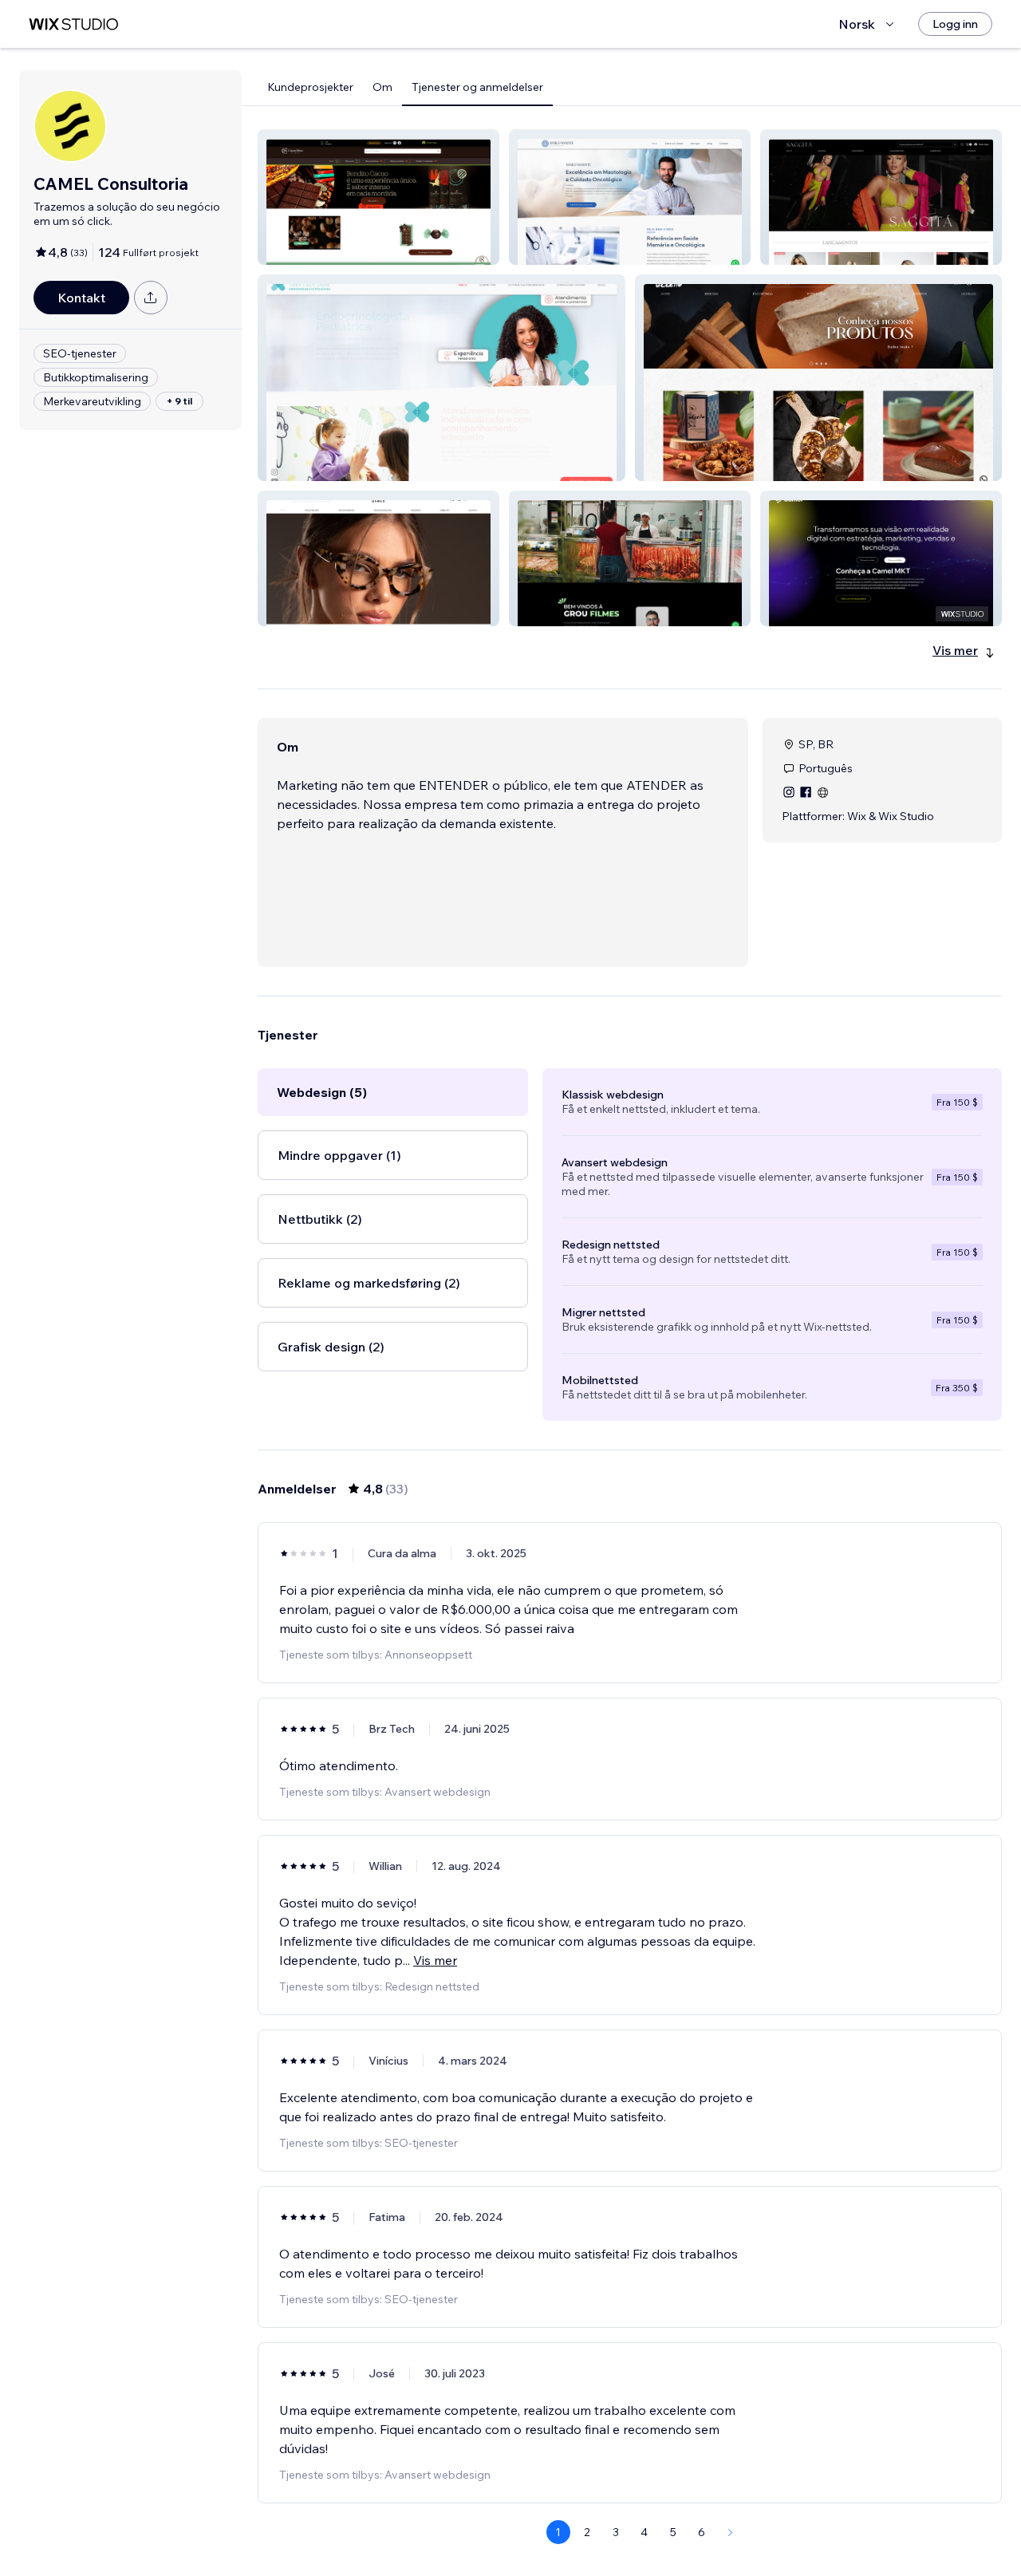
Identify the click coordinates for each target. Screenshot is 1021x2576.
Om (382, 87)
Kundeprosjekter (310, 87)
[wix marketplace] (73, 24)
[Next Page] (731, 2532)
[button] (378, 197)
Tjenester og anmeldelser (477, 87)
